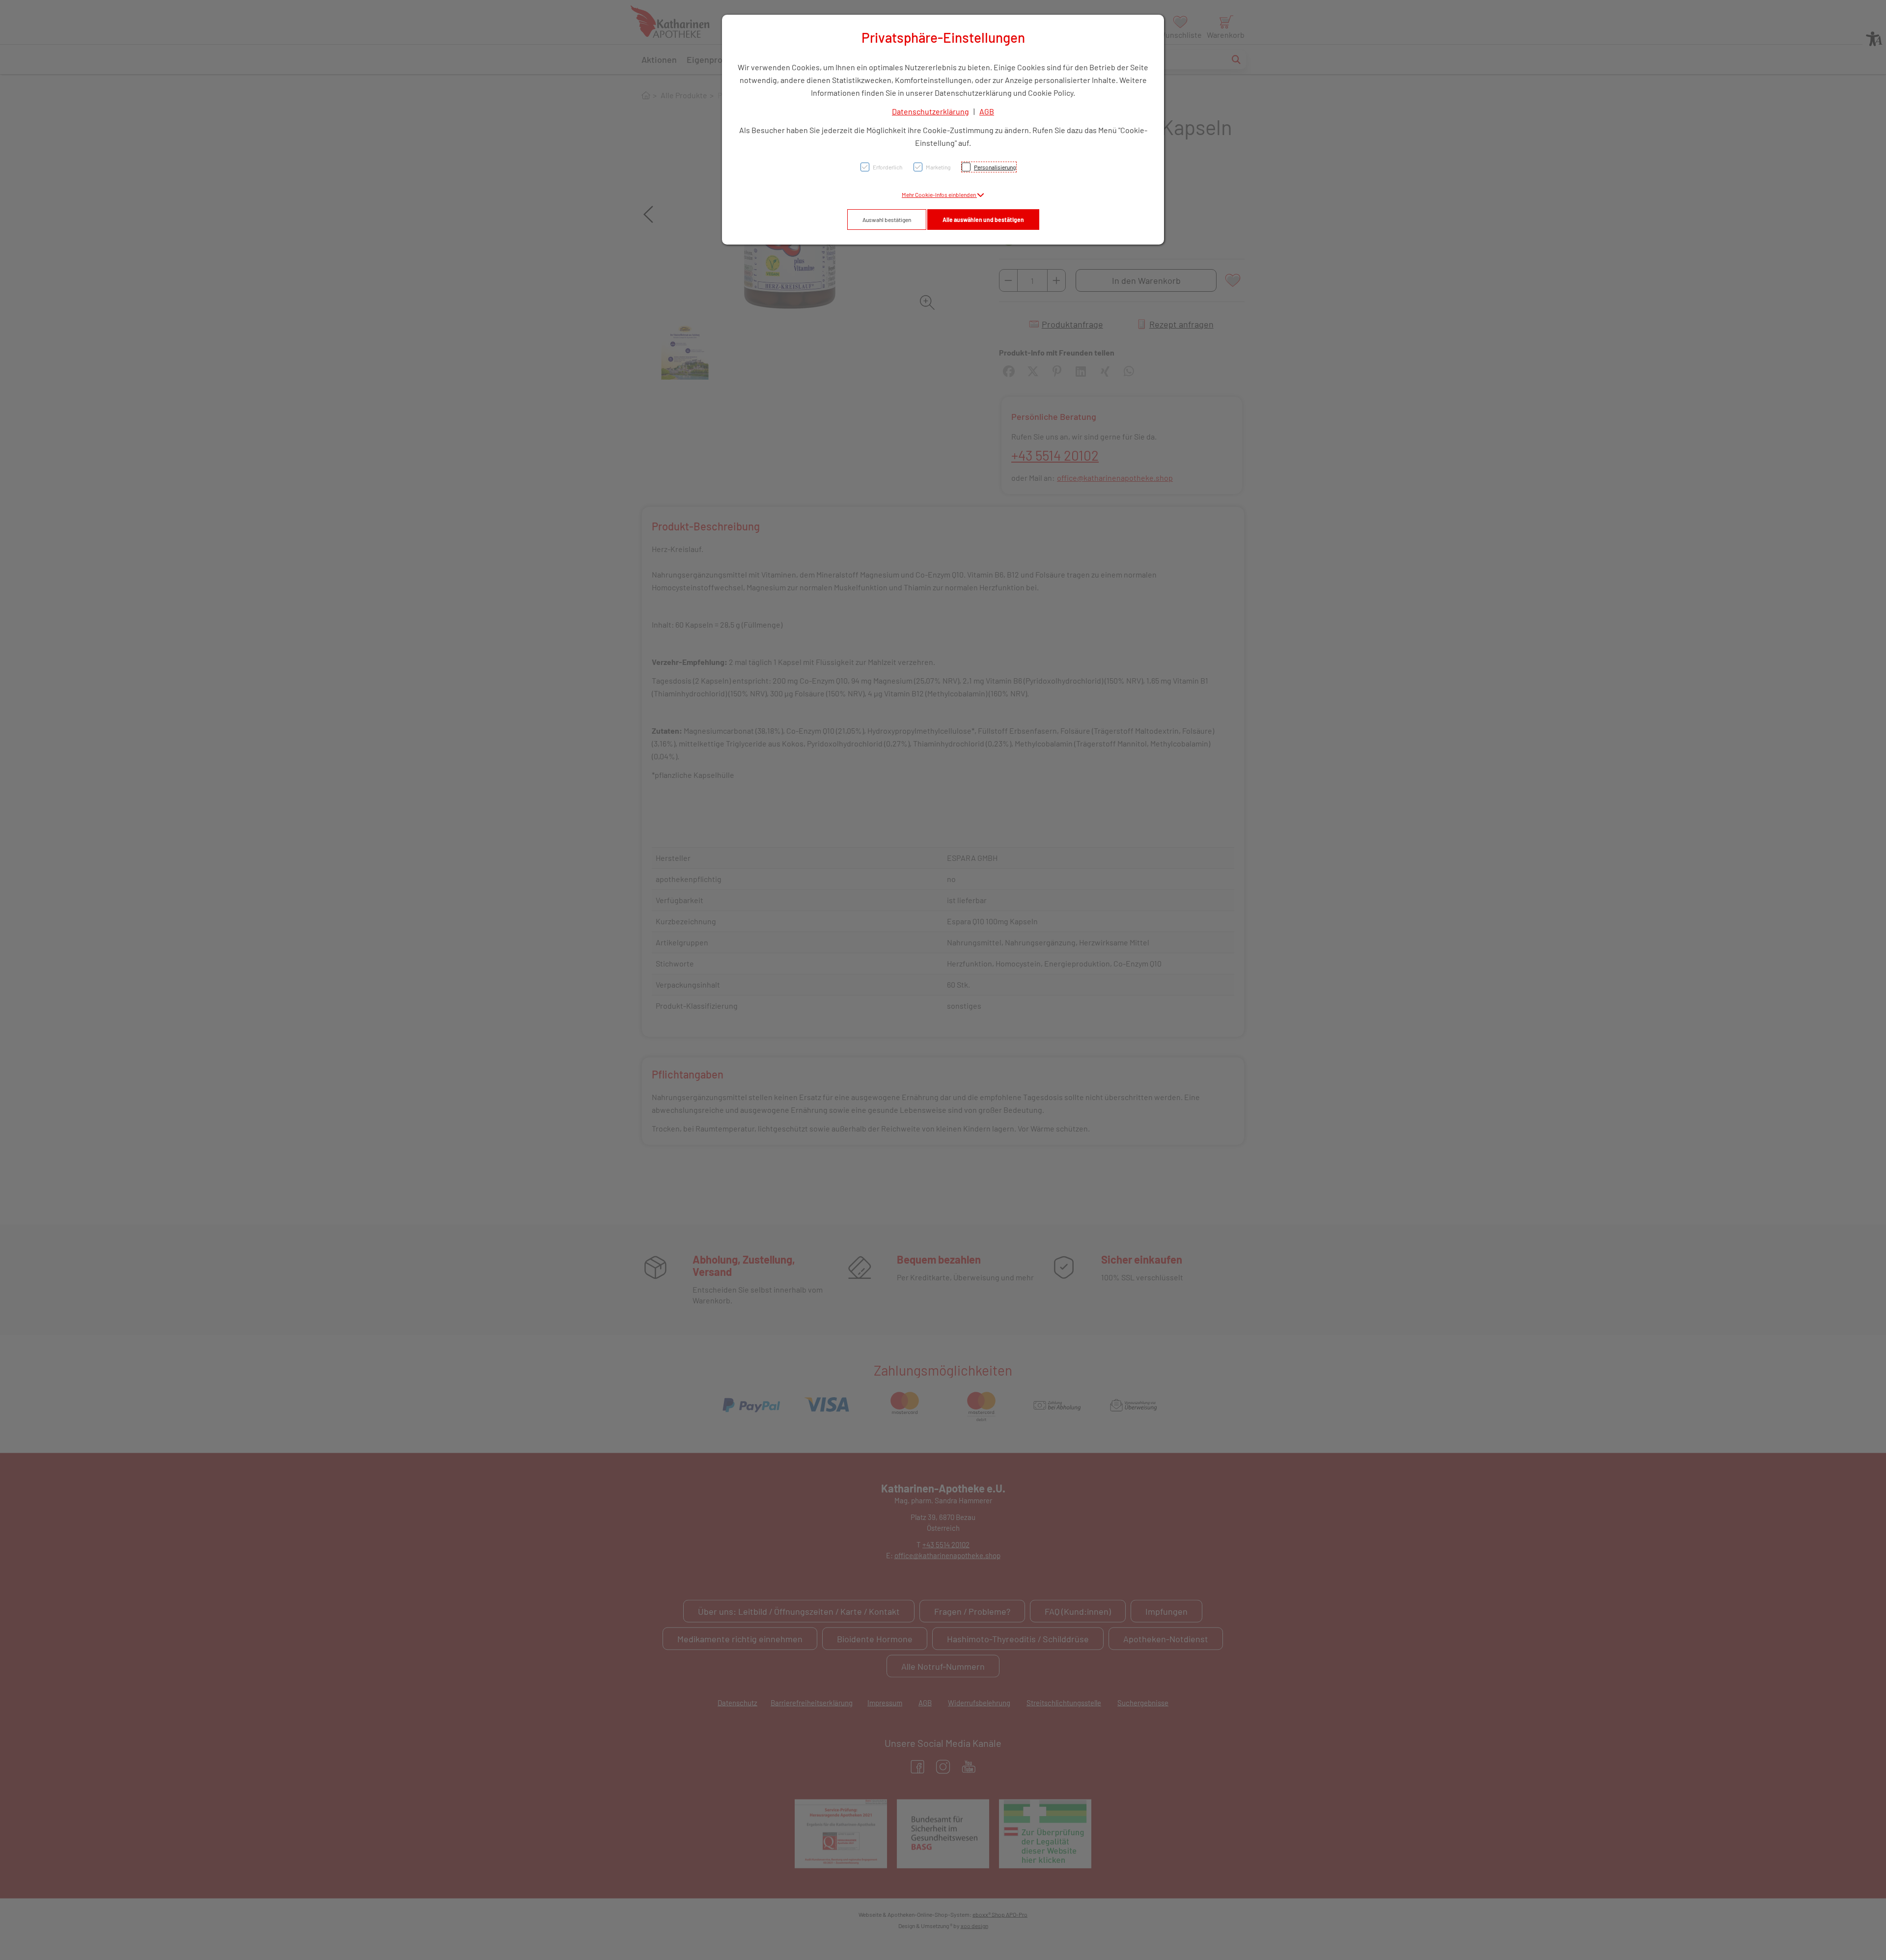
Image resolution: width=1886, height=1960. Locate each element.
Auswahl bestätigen (887, 220)
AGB (987, 111)
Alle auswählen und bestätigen (983, 220)
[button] (943, 194)
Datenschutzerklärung (930, 111)
